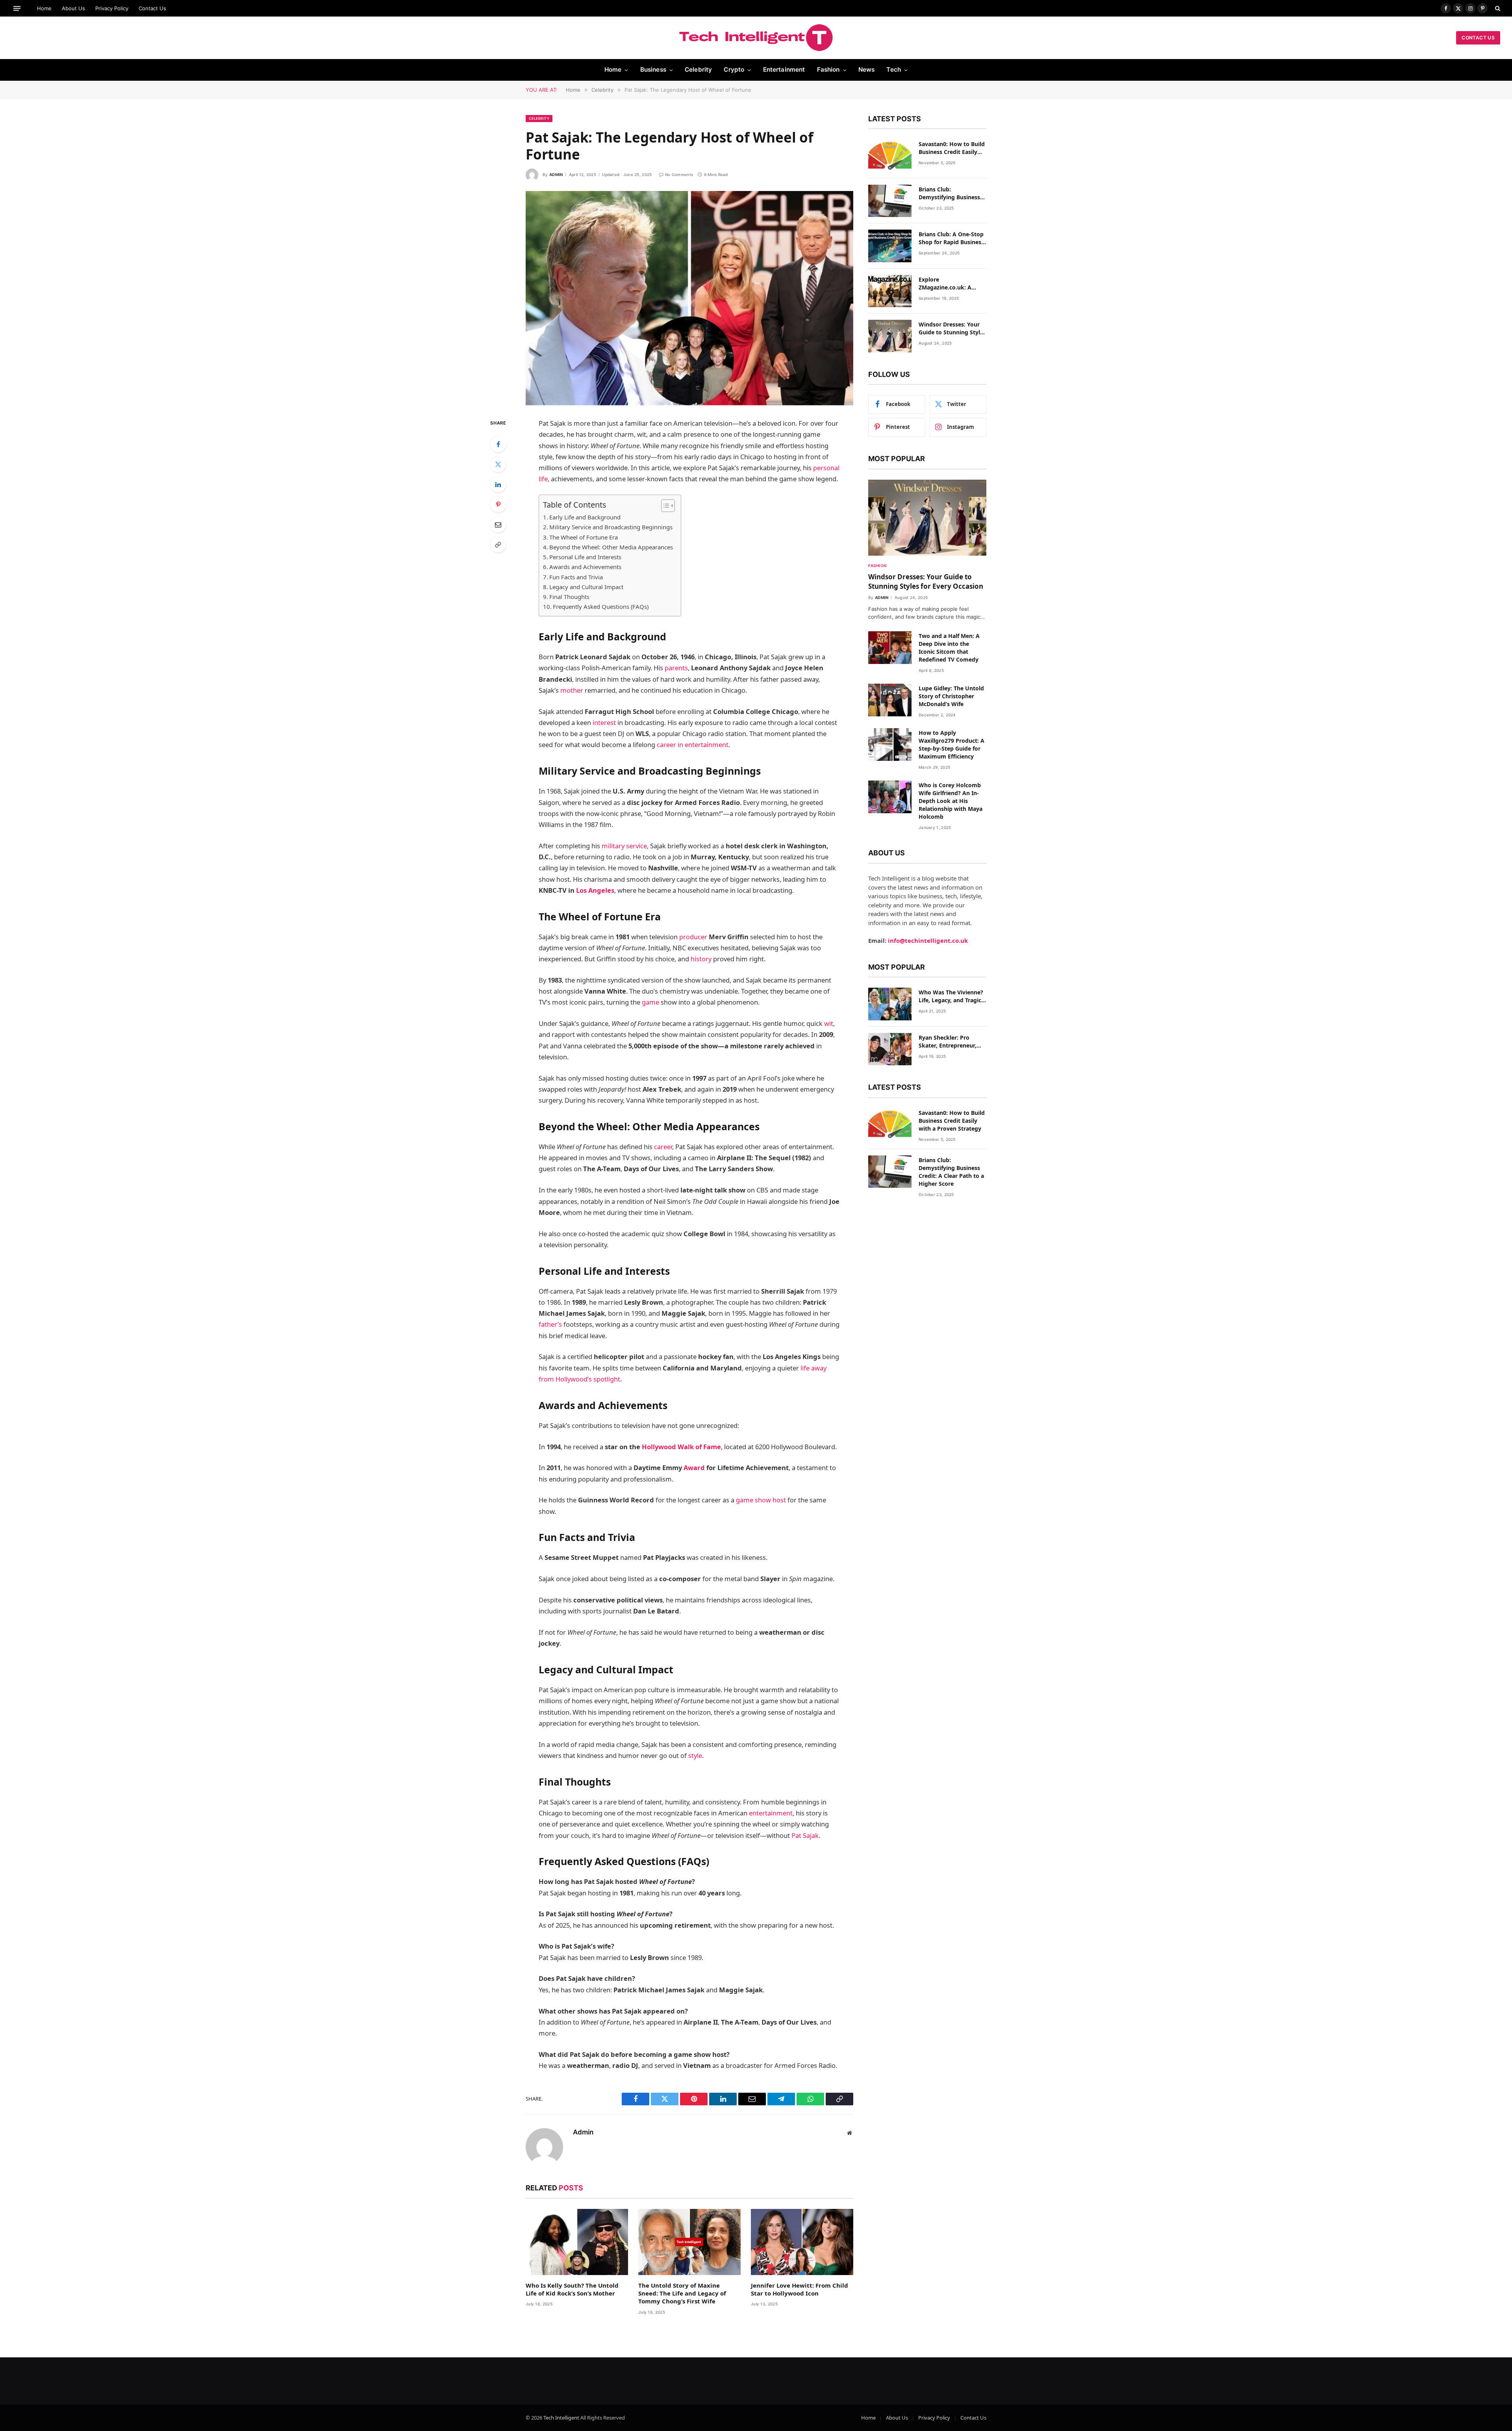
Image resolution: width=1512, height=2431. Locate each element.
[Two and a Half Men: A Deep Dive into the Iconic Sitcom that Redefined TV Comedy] (890, 648)
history (701, 959)
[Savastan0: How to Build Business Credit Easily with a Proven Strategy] (890, 156)
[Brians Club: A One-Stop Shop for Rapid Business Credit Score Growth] (890, 246)
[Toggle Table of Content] (664, 506)
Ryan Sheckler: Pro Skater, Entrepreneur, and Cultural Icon (948, 1042)
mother (572, 690)
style (695, 1755)
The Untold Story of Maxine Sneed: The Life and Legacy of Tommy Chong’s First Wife (682, 2293)
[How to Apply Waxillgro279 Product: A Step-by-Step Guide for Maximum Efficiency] (890, 745)
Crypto (734, 70)
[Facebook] (498, 444)
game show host (761, 1500)
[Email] (498, 525)
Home (44, 8)
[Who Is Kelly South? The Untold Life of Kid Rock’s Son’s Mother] (577, 2242)
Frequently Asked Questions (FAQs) (601, 606)
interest (604, 722)
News (867, 70)
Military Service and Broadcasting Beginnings (611, 527)
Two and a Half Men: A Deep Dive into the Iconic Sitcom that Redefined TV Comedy (949, 648)
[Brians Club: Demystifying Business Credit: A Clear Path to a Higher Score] (890, 201)
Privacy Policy (112, 8)
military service (624, 846)
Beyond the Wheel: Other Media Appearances (611, 547)
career (663, 1147)
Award (694, 1468)
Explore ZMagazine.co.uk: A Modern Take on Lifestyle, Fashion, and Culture (949, 284)
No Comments (679, 174)
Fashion (828, 70)
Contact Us (152, 8)
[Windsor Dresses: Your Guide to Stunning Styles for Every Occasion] (890, 336)
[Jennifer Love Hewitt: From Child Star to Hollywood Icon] (802, 2242)
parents (676, 668)
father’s (550, 1324)
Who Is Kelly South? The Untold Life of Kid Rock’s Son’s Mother (572, 2289)
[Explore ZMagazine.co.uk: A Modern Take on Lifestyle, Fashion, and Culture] (890, 291)
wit (829, 1023)
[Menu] (17, 8)
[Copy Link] (498, 545)
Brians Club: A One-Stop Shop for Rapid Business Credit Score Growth (951, 238)
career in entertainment (693, 745)
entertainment (771, 1813)
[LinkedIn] (498, 484)
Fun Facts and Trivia (576, 577)
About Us (73, 8)
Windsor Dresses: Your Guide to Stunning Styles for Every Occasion (952, 328)
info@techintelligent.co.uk (928, 940)
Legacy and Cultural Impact (586, 587)
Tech (894, 70)
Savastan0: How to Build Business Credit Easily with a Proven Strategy (952, 148)
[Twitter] (498, 464)
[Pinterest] (498, 504)
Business (653, 70)
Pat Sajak (805, 1835)
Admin (556, 174)
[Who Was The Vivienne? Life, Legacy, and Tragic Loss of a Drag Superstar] (890, 1004)
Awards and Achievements (585, 567)
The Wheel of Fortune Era (584, 537)
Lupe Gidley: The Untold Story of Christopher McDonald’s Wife (951, 696)
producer (693, 937)
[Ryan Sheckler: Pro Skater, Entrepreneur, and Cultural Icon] (890, 1049)
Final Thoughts (569, 597)
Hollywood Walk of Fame (681, 1447)
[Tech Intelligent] (756, 38)
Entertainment (784, 70)
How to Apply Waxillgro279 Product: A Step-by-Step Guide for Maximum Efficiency (951, 745)
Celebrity (698, 70)
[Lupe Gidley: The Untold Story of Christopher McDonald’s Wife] (890, 700)
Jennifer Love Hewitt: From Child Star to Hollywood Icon (800, 2289)
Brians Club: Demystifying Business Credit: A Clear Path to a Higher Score (951, 193)
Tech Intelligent (562, 2418)
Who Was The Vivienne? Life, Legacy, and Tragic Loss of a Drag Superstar (952, 996)
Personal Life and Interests (585, 557)
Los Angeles (595, 890)
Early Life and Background (585, 517)
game (650, 1002)
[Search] (1497, 8)
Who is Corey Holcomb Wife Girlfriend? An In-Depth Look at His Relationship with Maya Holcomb (951, 801)
